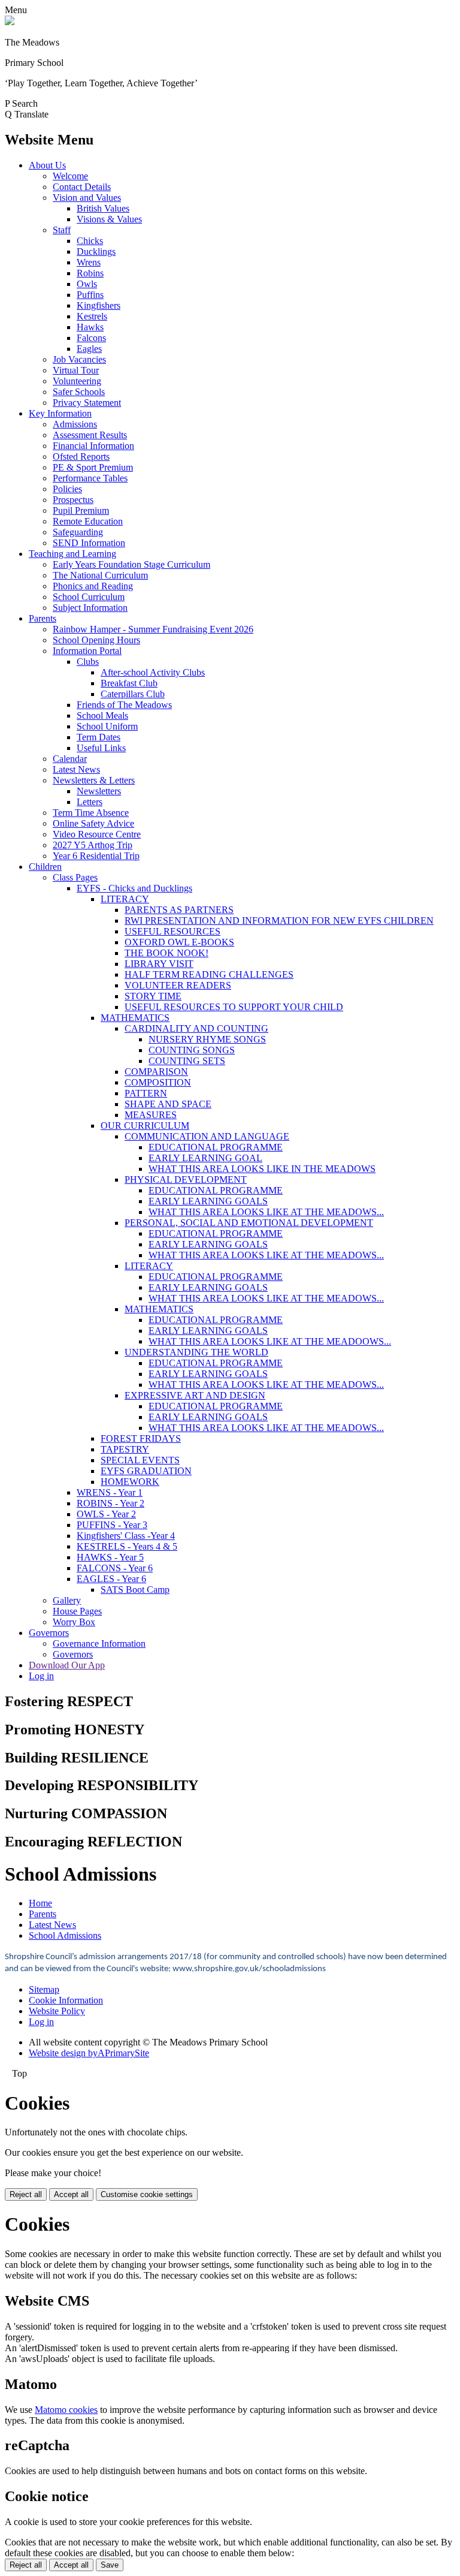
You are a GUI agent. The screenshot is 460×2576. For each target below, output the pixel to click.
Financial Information (93, 446)
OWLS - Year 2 (106, 1514)
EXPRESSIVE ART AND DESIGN (195, 1395)
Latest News (76, 769)
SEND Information (89, 543)
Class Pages (75, 877)
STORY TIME (153, 996)
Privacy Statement (87, 403)
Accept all (71, 2194)
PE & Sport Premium (93, 467)
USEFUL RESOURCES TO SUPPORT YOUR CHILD (234, 1007)
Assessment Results (90, 435)
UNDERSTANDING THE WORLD (196, 1352)
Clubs (88, 662)
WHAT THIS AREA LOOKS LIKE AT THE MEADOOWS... (270, 1341)
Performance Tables (90, 478)
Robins (90, 273)
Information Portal (87, 651)
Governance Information (99, 1643)
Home (40, 1903)
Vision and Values (87, 198)
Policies (67, 489)
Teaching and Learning (72, 554)
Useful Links (101, 748)
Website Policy (57, 2011)
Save (110, 2565)
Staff (62, 230)
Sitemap (44, 1989)
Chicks (90, 241)
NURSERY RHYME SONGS (207, 1039)
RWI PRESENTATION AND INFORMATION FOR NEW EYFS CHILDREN (279, 921)
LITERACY (125, 899)
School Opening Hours (96, 640)
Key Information (60, 413)
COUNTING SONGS (192, 1050)
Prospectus (73, 500)
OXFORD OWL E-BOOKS (179, 942)
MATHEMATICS (135, 1018)
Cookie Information (66, 2000)
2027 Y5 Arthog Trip (93, 845)
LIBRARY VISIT (159, 964)
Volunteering (77, 381)
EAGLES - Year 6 (111, 1579)
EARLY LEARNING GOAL (205, 1158)
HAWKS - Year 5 (110, 1557)
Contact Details (82, 187)
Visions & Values (109, 219)
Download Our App (67, 1665)
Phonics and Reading (93, 586)
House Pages (77, 1611)
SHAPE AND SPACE (168, 1104)
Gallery (67, 1600)
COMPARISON (156, 1072)
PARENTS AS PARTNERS (179, 910)
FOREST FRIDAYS (141, 1438)
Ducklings (96, 251)
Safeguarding (78, 532)
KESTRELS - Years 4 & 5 (127, 1546)
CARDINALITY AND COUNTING (196, 1028)
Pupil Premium (81, 510)
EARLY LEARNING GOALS (208, 1201)
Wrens (89, 262)
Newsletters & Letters (94, 780)
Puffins (90, 295)
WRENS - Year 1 (110, 1492)
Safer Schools (79, 392)
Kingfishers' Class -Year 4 (126, 1536)
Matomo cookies (66, 2410)
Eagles (89, 349)
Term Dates (99, 737)
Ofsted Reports (81, 457)
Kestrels (92, 316)
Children (45, 867)
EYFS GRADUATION (146, 1471)
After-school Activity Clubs (153, 672)
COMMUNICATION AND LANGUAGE (207, 1136)
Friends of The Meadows (124, 705)
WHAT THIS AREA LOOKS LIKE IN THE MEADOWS (262, 1169)
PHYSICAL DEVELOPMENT (186, 1179)
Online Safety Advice (93, 823)
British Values (103, 208)
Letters (90, 802)
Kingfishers (99, 305)
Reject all (26, 2194)
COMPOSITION (158, 1082)
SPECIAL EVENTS (140, 1460)
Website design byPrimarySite (89, 2053)
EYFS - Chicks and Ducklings (134, 888)
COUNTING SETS (187, 1061)
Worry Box (74, 1622)
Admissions (75, 424)
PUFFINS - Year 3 (112, 1525)
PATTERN (146, 1093)
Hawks (90, 327)
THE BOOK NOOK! (167, 953)
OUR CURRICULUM (145, 1126)
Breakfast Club (129, 683)
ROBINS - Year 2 (111, 1503)
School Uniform (107, 726)
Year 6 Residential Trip (96, 856)
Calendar (70, 759)
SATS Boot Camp (135, 1590)
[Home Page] (10, 22)
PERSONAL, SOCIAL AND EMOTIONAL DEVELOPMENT (249, 1223)
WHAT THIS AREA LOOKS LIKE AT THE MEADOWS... (266, 1212)
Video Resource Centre (97, 834)
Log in (41, 1676)
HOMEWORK (130, 1482)
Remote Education (88, 521)
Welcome (70, 176)
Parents (43, 618)
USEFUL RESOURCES (172, 931)
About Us (47, 165)
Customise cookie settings (147, 2194)
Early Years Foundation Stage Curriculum (131, 564)
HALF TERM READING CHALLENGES (209, 974)
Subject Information (90, 608)
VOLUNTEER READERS (178, 985)
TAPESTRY (125, 1449)
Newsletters (99, 791)
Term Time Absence (91, 813)
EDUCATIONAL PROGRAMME (216, 1147)
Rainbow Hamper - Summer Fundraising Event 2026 (153, 629)
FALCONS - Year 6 (115, 1568)
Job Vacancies (79, 359)
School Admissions (65, 1935)
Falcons (91, 338)
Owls (87, 284)
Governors (49, 1633)
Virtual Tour (76, 370)
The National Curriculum (100, 575)
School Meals (102, 715)
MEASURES (151, 1115)
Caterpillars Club (133, 694)
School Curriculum (89, 597)
